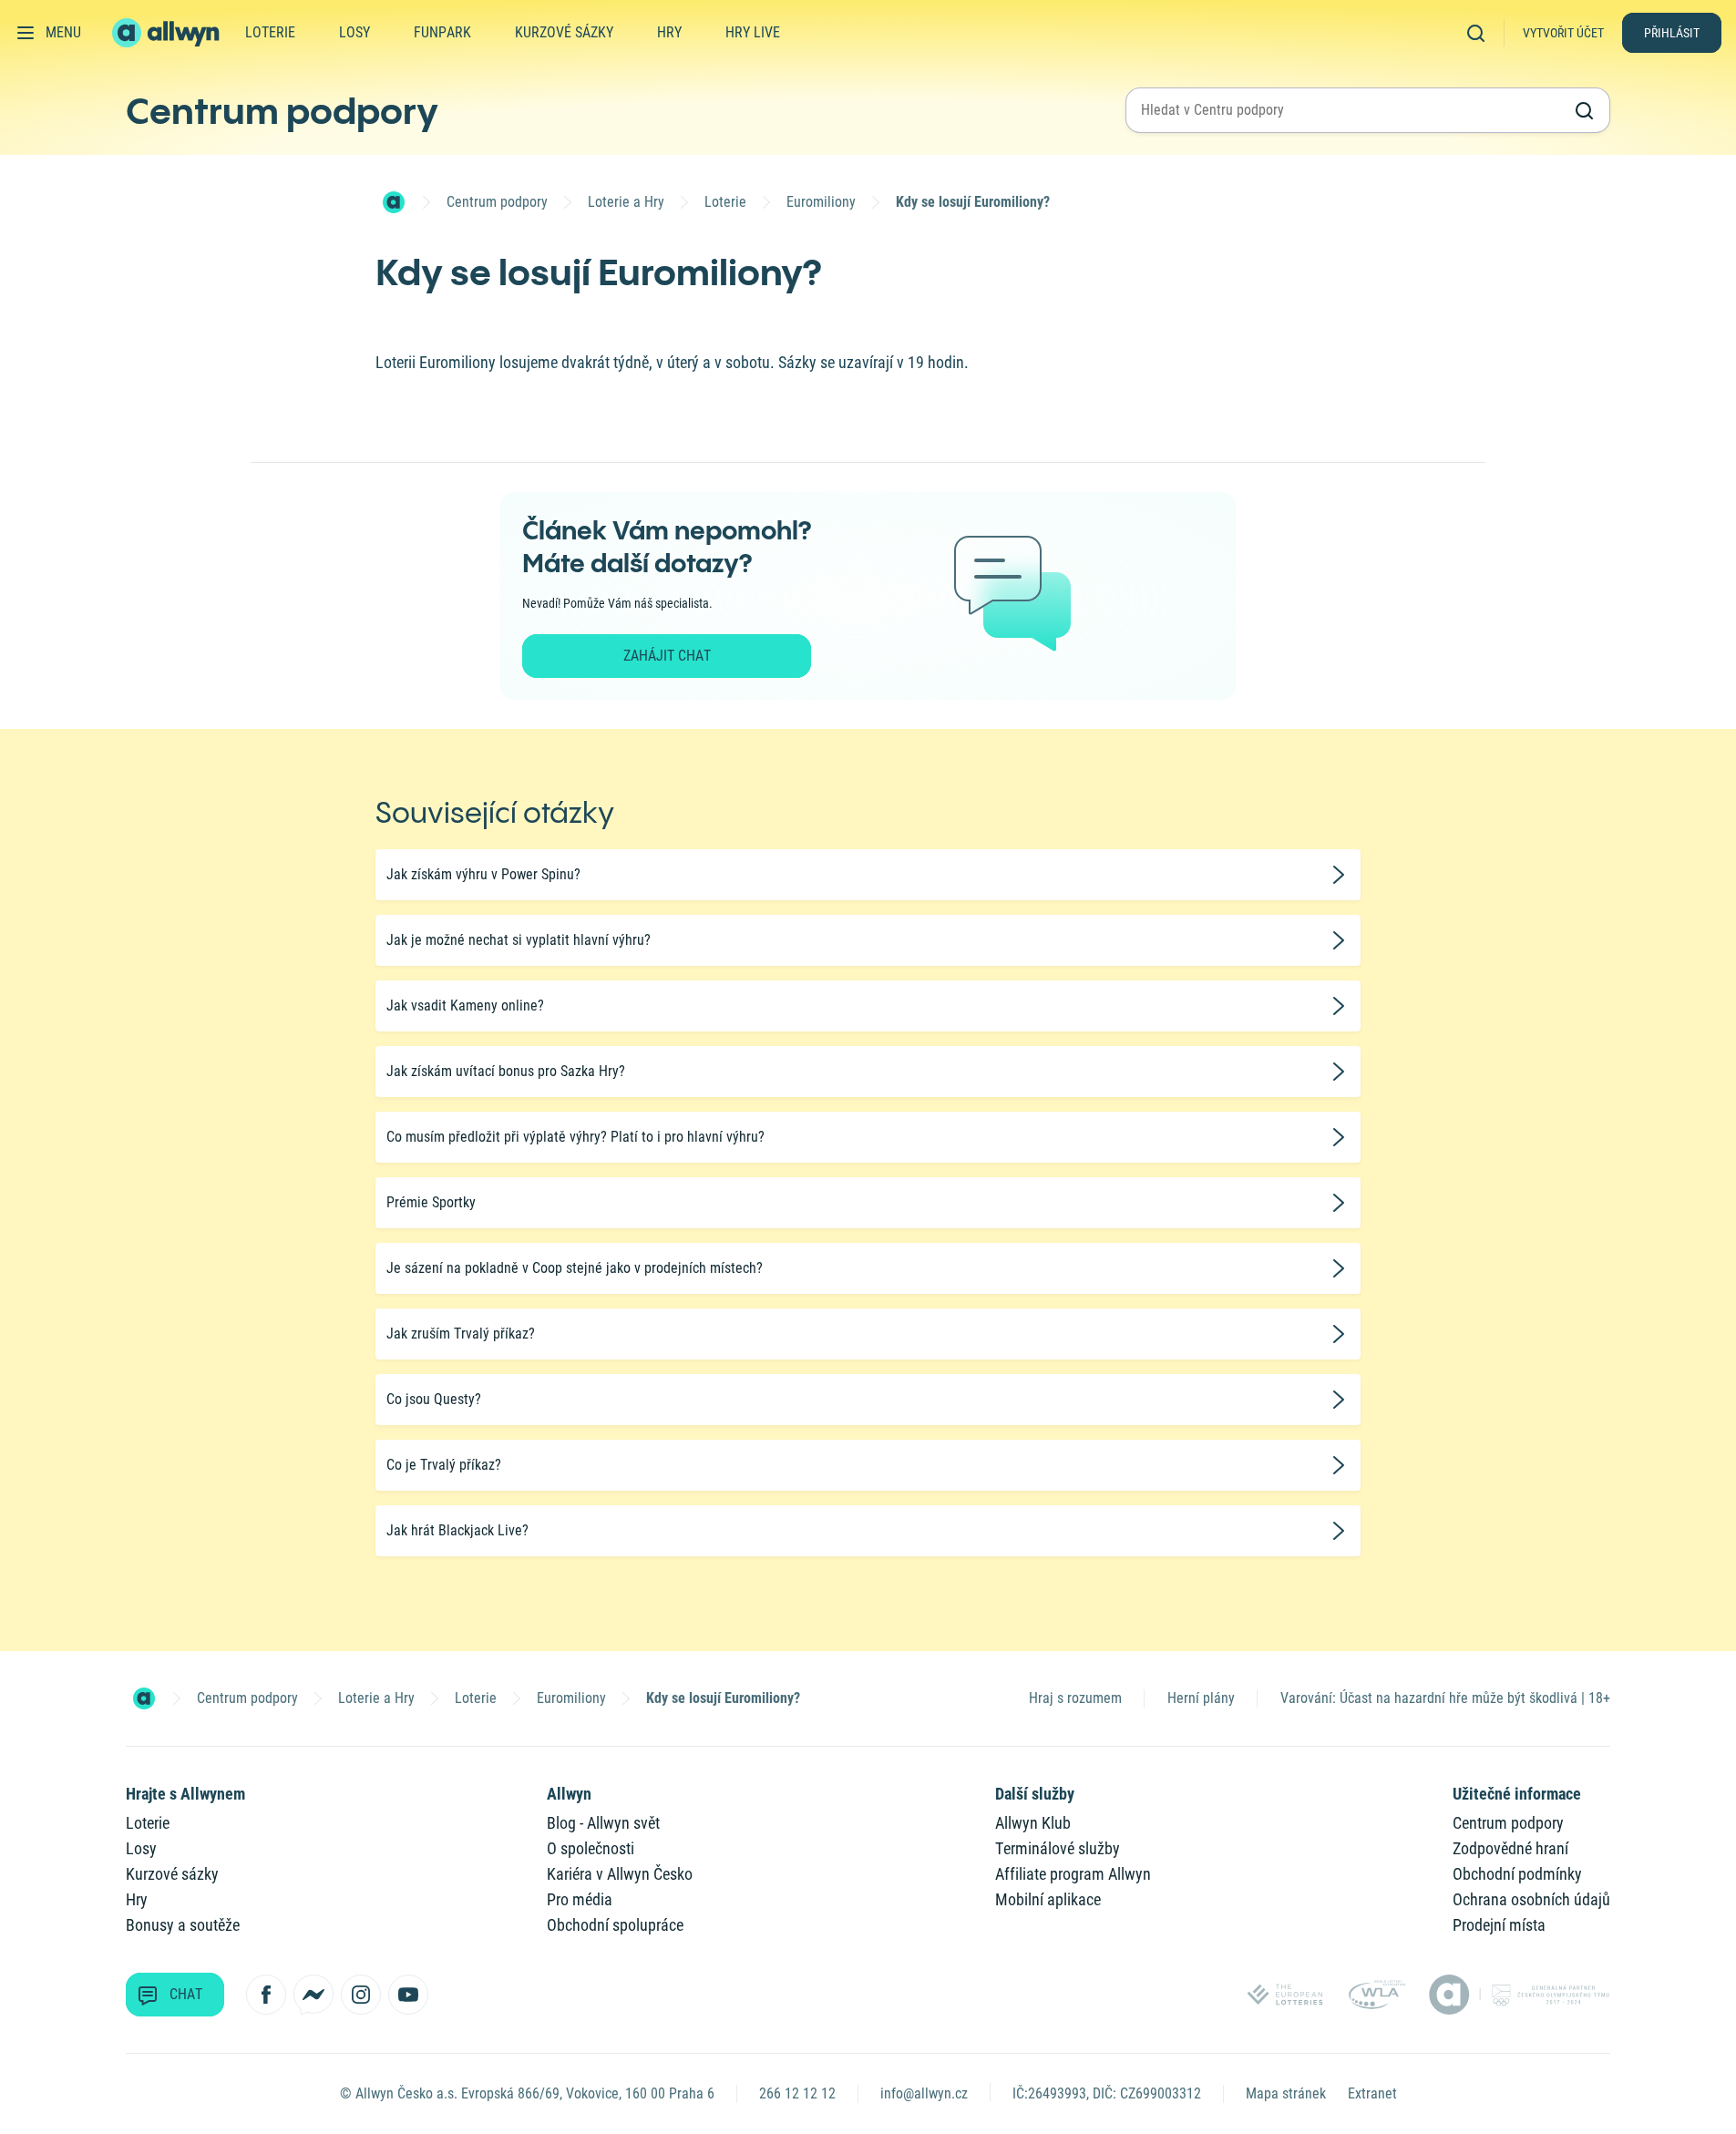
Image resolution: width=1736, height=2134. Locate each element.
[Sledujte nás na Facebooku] (266, 1995)
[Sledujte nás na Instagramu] (361, 1995)
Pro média (580, 1899)
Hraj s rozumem (1075, 1698)
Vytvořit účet (1563, 33)
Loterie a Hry (626, 202)
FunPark (442, 32)
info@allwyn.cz (924, 2093)
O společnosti (591, 1848)
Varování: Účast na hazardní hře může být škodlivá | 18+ (1445, 1698)
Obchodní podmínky (1517, 1874)
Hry (669, 32)
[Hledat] (1482, 32)
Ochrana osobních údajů (1531, 1899)
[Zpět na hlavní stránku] (168, 33)
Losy (354, 32)
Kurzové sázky (564, 32)
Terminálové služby (1058, 1848)
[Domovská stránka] (394, 202)
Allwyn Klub (1033, 1823)
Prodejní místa (1499, 1925)
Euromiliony (821, 202)
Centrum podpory (282, 110)
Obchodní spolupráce (615, 1925)
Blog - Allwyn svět (603, 1823)
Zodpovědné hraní (1510, 1848)
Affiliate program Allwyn (1073, 1874)
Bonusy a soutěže (183, 1925)
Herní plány (1201, 1698)
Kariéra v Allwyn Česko (620, 1874)
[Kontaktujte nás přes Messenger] (313, 1995)
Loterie (270, 32)
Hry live (753, 32)
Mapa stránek (1286, 2093)
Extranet (1372, 2093)
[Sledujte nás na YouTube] (408, 1995)
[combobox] (1351, 110)
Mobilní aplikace (1048, 1899)
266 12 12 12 (797, 2093)
